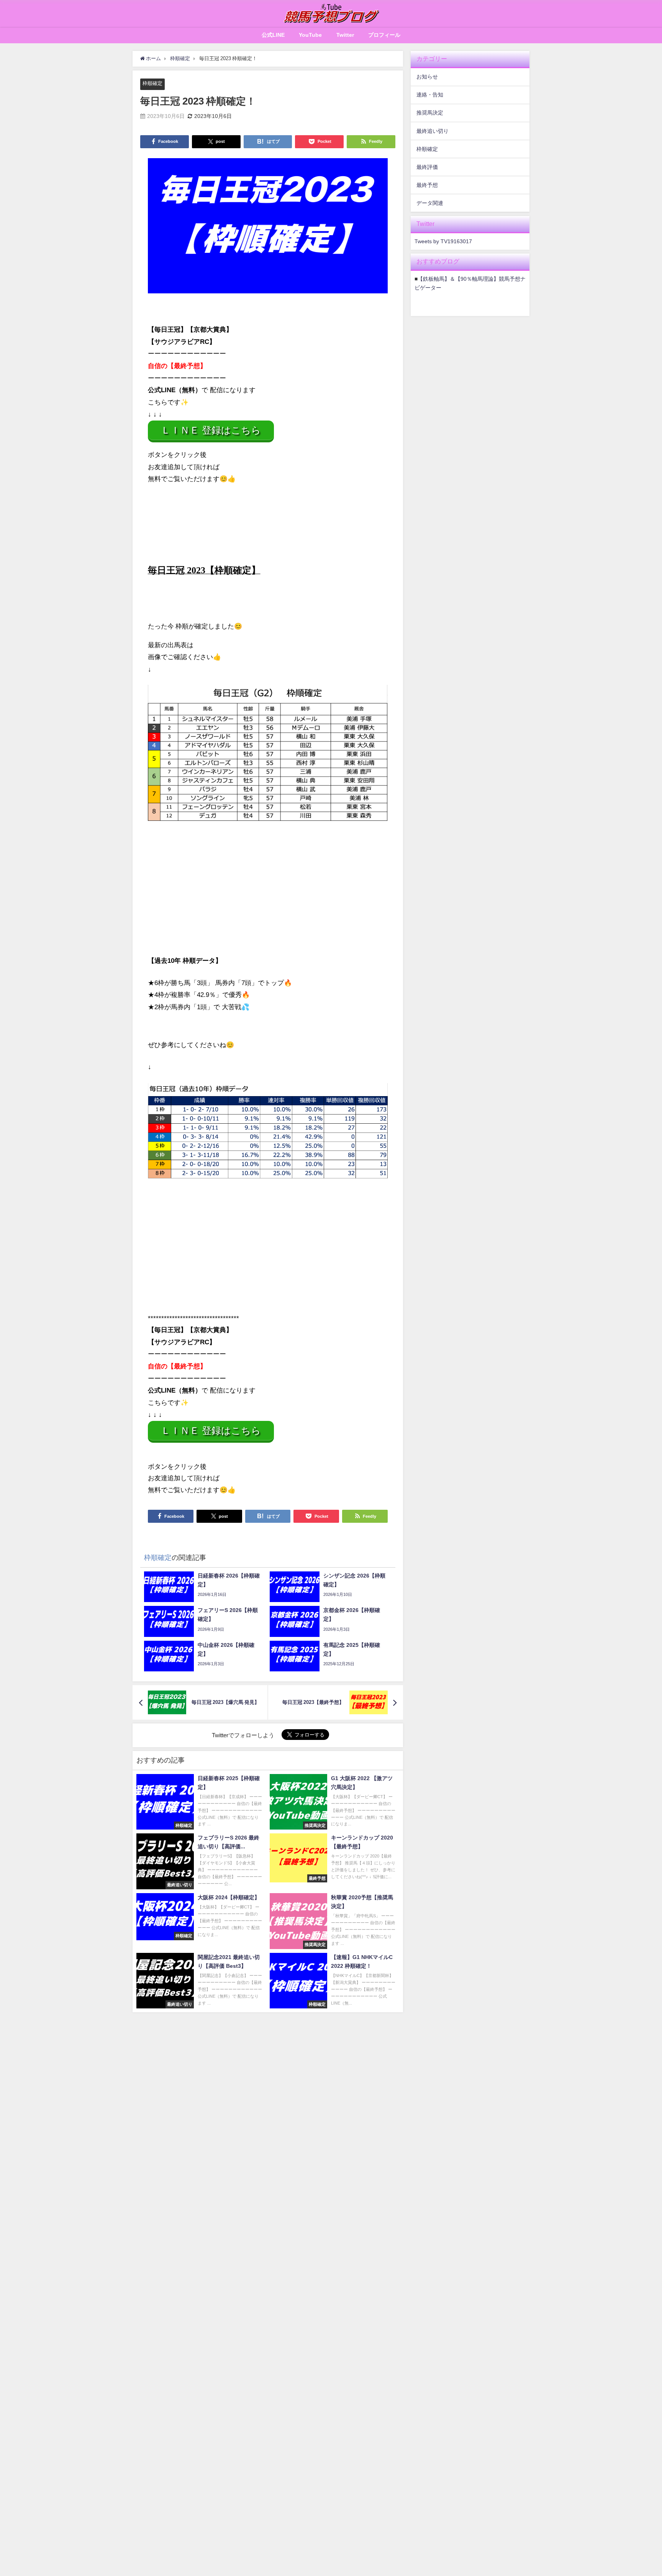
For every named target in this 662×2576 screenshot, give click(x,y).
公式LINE (273, 35)
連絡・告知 (430, 95)
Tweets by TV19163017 (443, 241)
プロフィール (384, 35)
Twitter (345, 35)
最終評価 (427, 167)
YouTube (310, 35)
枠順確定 (152, 83)
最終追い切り (433, 131)
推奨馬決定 (430, 113)
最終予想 (427, 185)
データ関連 (430, 203)
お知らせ (427, 77)
